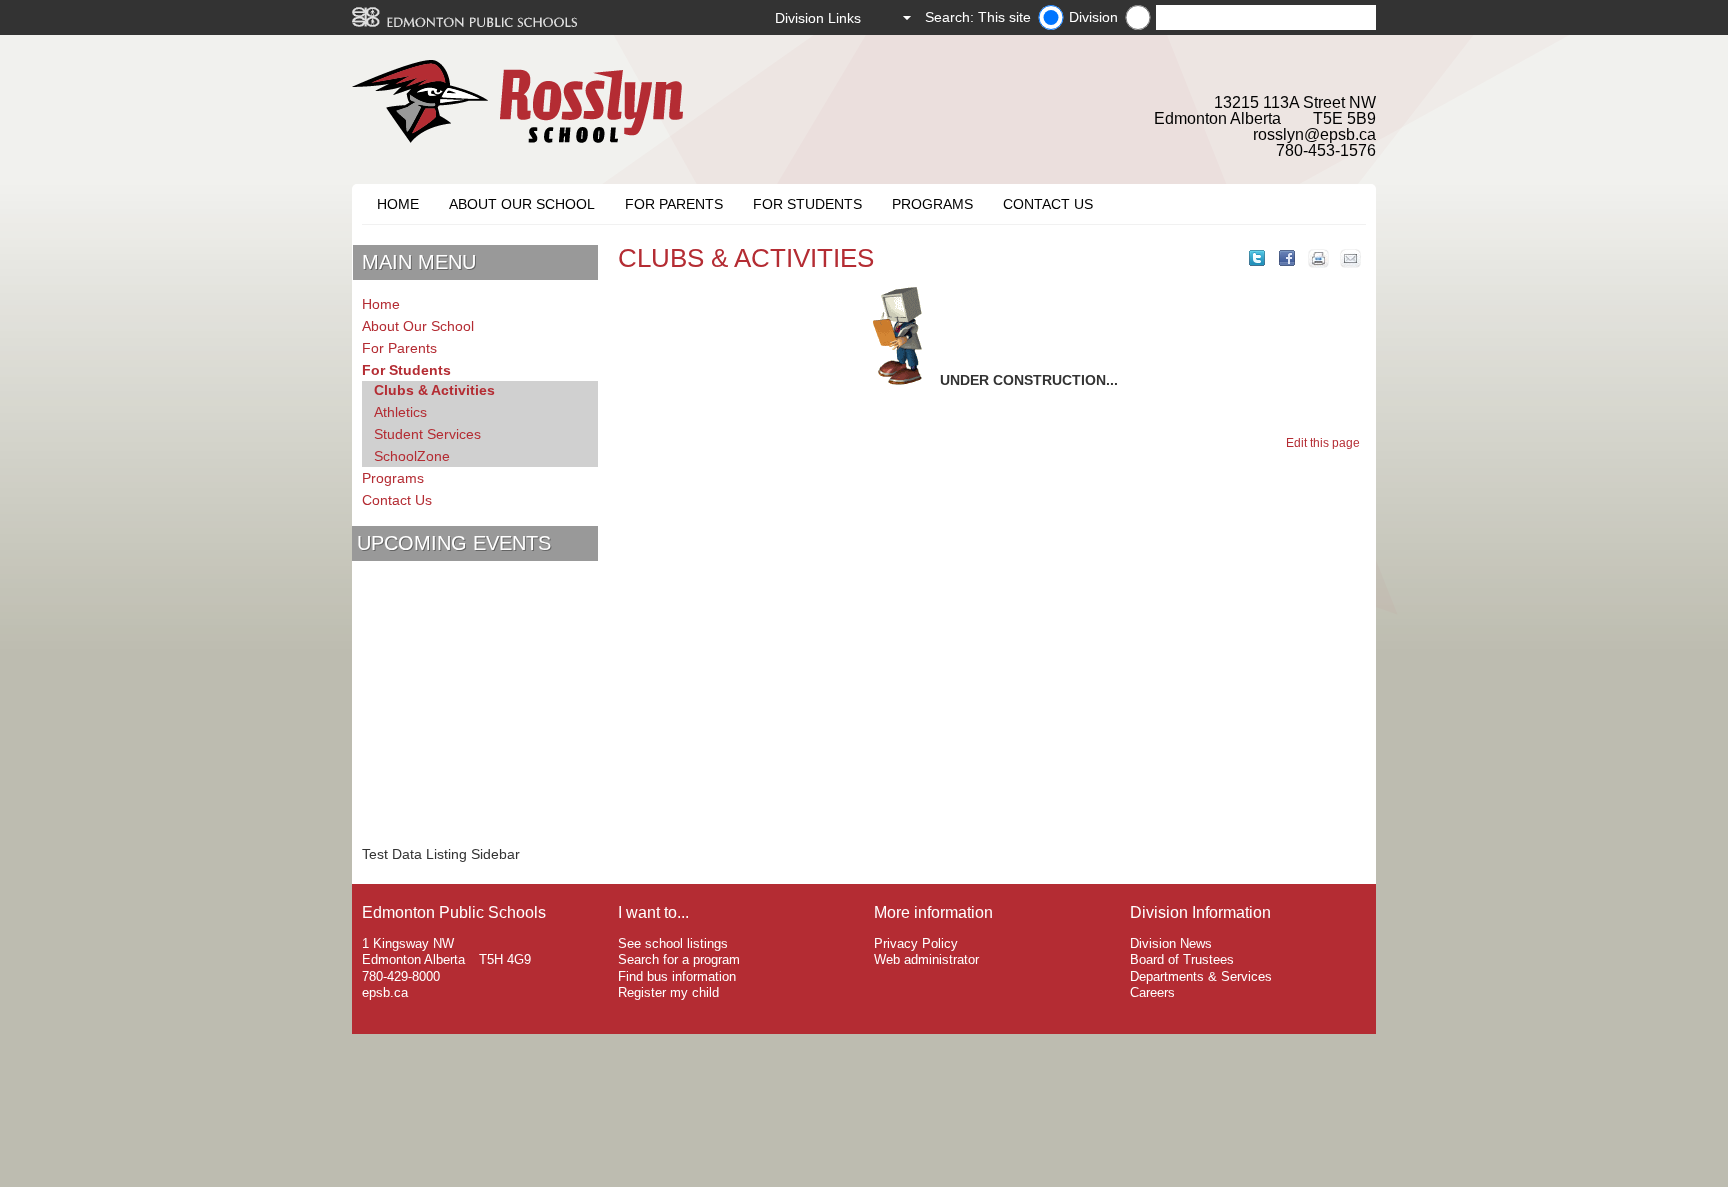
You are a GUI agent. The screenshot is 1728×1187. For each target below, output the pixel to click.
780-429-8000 (401, 976)
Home (398, 204)
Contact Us (1048, 204)
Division (1093, 17)
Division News (1171, 943)
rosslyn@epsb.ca (1314, 134)
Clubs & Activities (434, 390)
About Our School (522, 204)
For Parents (674, 204)
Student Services (427, 434)
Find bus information (677, 976)
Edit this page (1326, 443)
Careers (1152, 992)
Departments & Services (1201, 976)
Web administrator (926, 959)
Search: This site (978, 17)
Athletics (400, 412)
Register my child (668, 992)
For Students (807, 204)
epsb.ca (385, 992)
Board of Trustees (1182, 959)
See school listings (673, 943)
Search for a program (679, 959)
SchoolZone (412, 456)
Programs (932, 204)
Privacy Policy (916, 943)
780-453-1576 (1326, 150)
